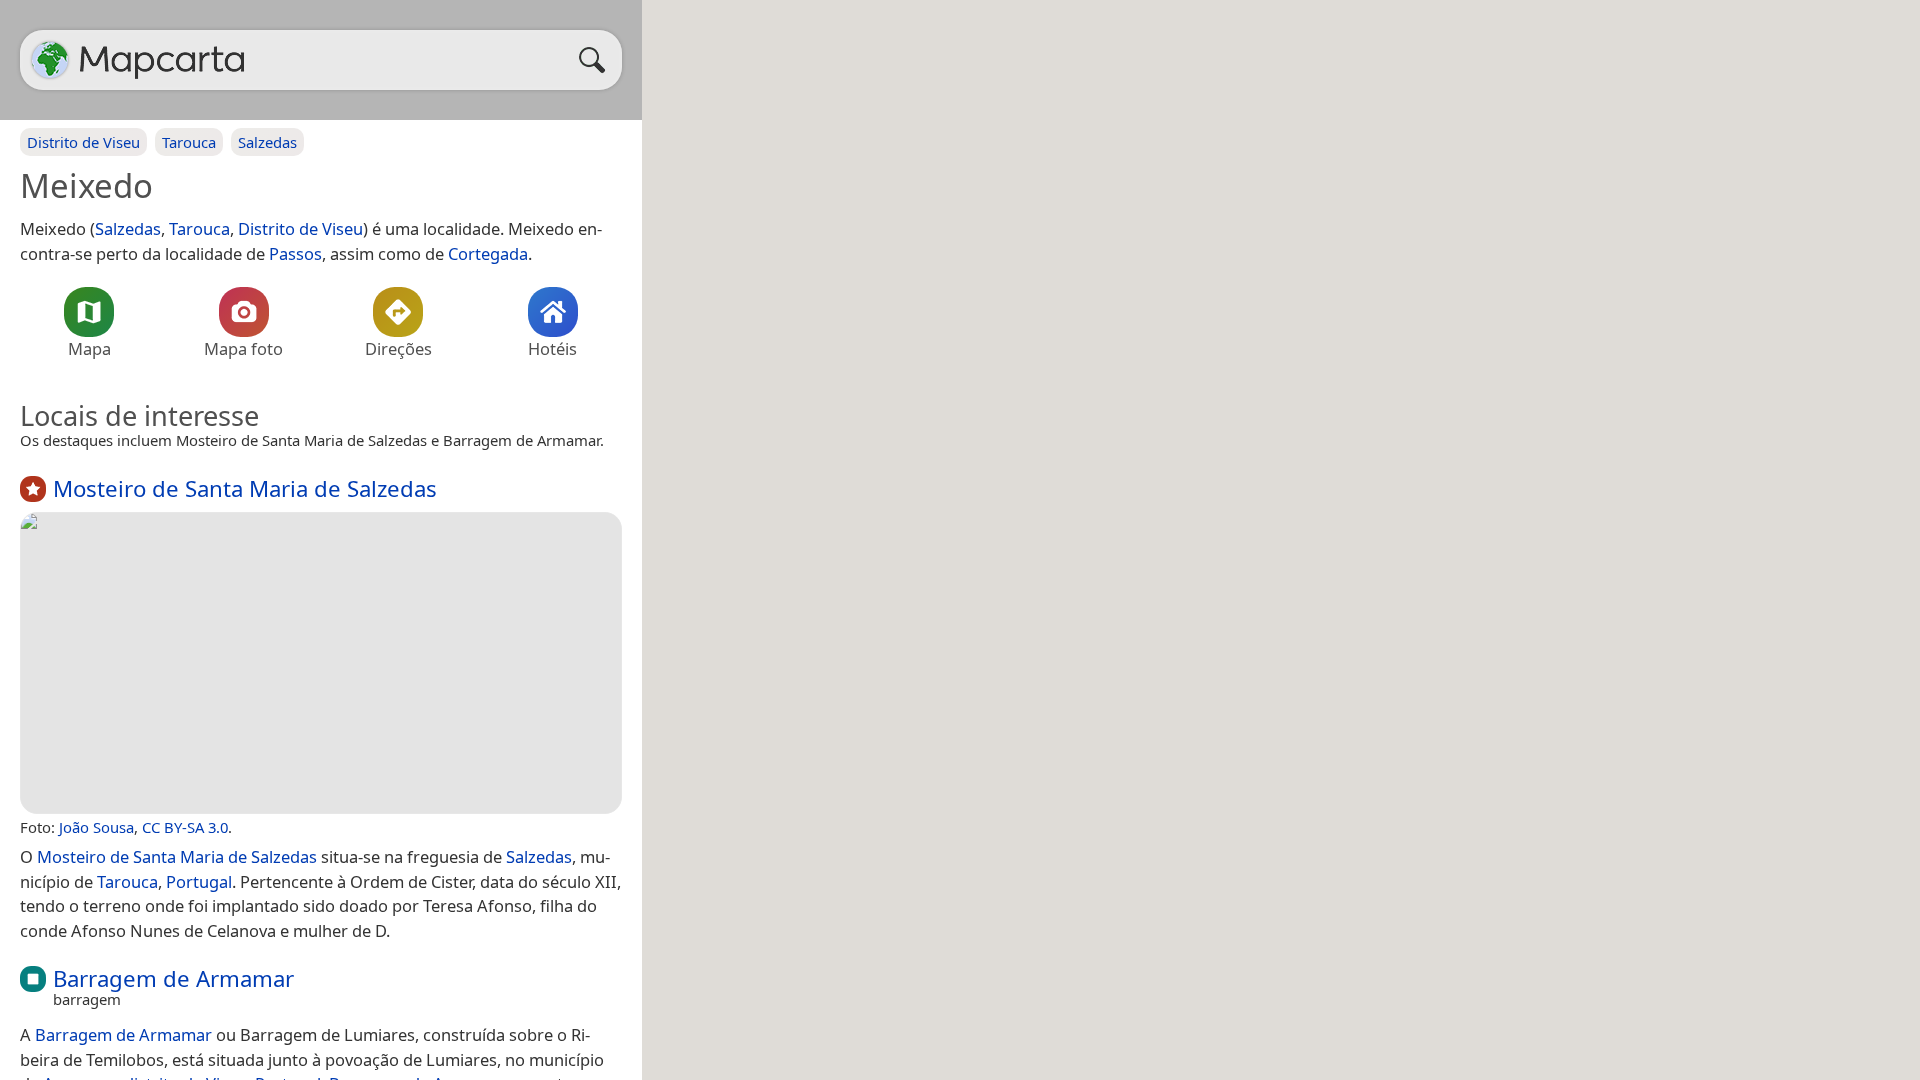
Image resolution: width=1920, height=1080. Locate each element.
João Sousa (96, 827)
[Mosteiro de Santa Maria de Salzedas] (321, 663)
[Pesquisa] (597, 60)
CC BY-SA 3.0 (185, 827)
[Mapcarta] (50, 60)
